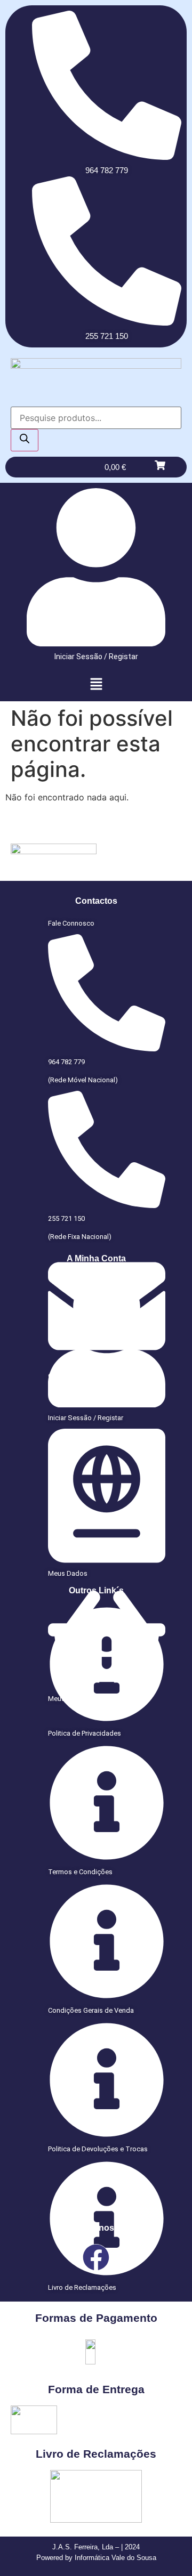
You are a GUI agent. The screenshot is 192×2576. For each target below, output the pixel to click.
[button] (96, 684)
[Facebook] (96, 2257)
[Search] (25, 440)
